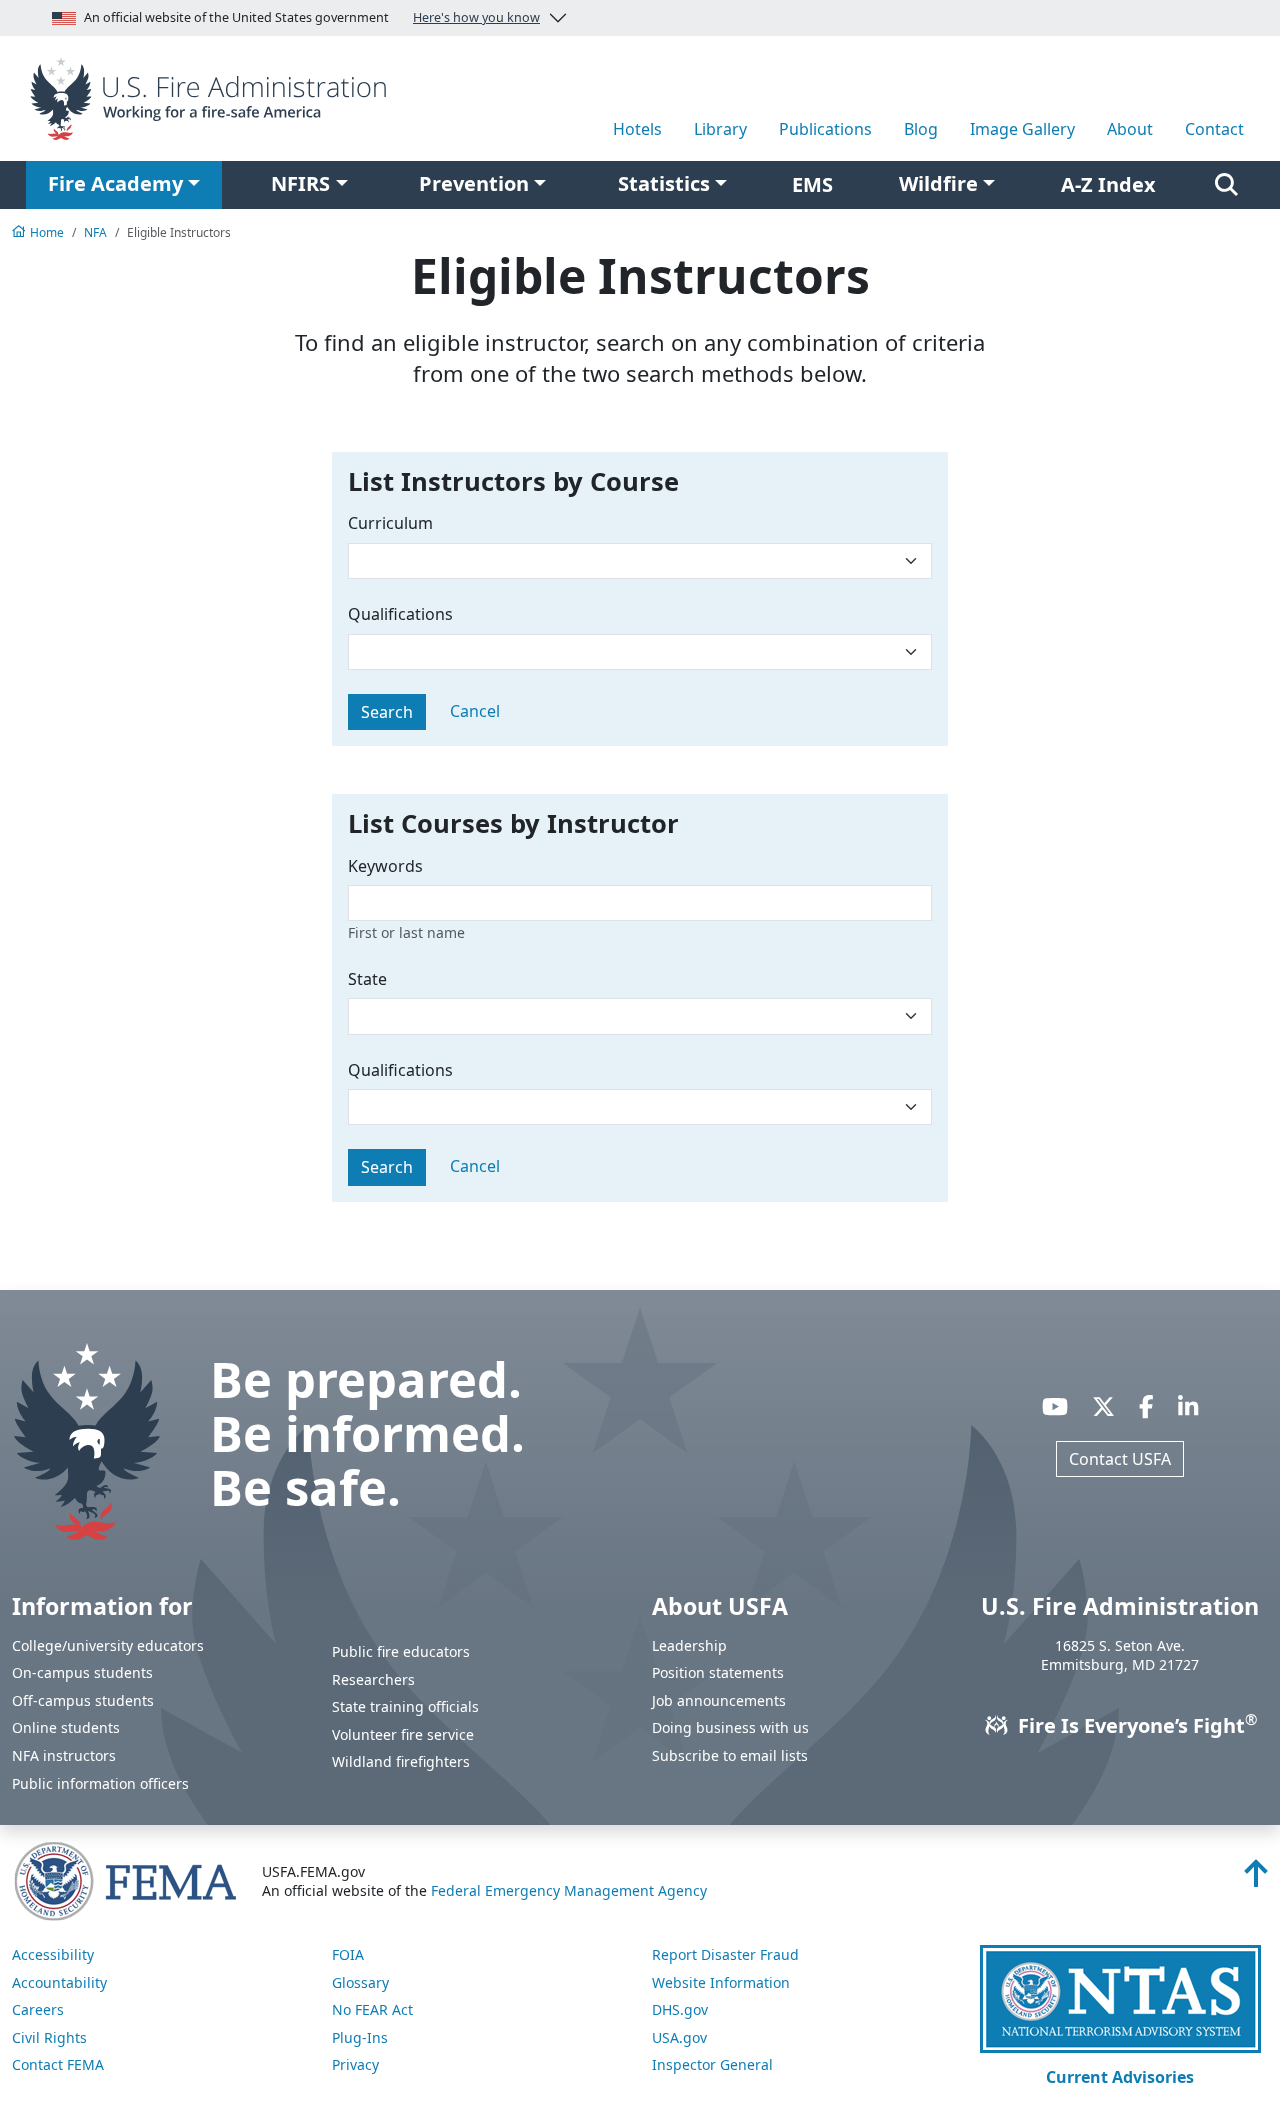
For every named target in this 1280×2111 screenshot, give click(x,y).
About (1130, 129)
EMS (812, 184)
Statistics (664, 183)
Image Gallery (1022, 129)
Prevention (474, 183)
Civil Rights (49, 2037)
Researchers (373, 1679)
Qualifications (400, 614)
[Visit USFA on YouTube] (1055, 1406)
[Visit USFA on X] (1103, 1406)
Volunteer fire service (403, 1734)
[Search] (1226, 185)
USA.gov (679, 2037)
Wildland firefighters (401, 1761)
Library (720, 129)
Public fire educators (401, 1651)
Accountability (59, 1982)
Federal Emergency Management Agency (569, 1890)
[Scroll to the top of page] (1256, 1879)
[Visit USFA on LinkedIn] (1188, 1406)
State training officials (405, 1706)
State (367, 979)
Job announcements (719, 1700)
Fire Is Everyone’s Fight (1135, 1725)
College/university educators (108, 1645)
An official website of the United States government (312, 17)
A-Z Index (1108, 184)
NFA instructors (64, 1755)
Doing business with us (730, 1727)
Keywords (385, 866)
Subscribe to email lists (730, 1755)
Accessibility (53, 1954)
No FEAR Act (372, 2009)
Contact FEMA (58, 2064)
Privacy (355, 2064)
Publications (825, 129)
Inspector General (712, 2064)
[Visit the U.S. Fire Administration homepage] (213, 97)
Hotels (637, 129)
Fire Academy (115, 183)
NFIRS (300, 183)
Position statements (718, 1672)
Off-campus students (83, 1700)
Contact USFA (1120, 1459)
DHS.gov (680, 2009)
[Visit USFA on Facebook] (1146, 1406)
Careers (38, 2009)
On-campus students (82, 1672)
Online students (66, 1727)
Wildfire (938, 183)
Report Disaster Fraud (725, 1954)
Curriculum (390, 523)
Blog (921, 129)
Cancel (475, 711)
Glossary (360, 1982)
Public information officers (100, 1783)
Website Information (721, 1982)
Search (387, 712)
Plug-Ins (360, 2037)
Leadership (689, 1645)
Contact (1214, 129)
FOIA (348, 1954)
